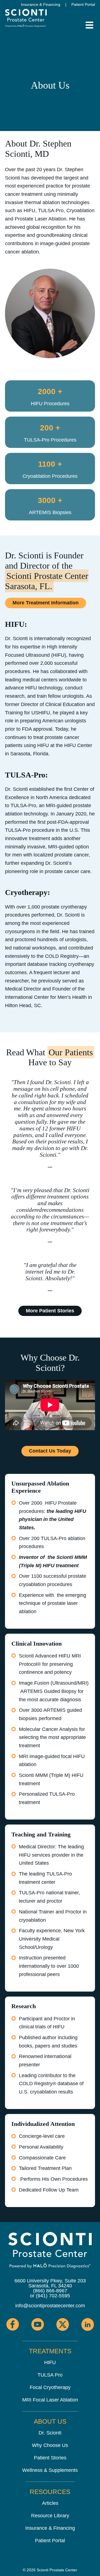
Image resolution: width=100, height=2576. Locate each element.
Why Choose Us (50, 2445)
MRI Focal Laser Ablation (50, 2400)
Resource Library (50, 2516)
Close (5, 4)
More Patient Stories (50, 1311)
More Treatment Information (46, 603)
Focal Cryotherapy (50, 2387)
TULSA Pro (50, 2375)
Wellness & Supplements (50, 2470)
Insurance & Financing (41, 4)
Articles (50, 2503)
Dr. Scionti (50, 2433)
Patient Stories (50, 2458)
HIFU (50, 2362)
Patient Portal (83, 4)
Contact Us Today (50, 1451)
